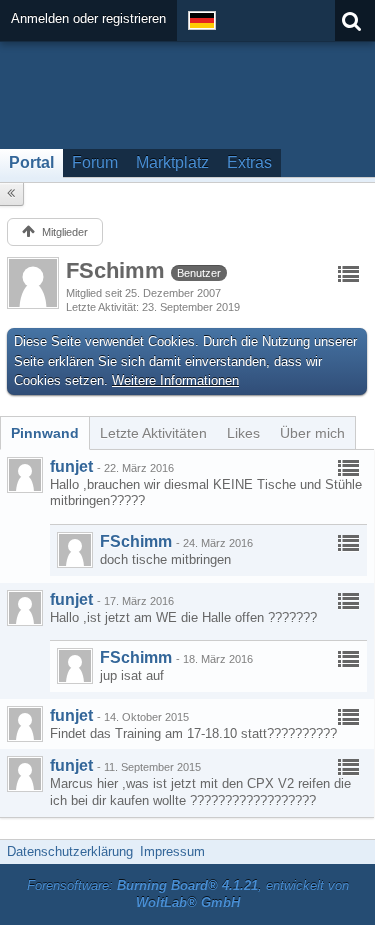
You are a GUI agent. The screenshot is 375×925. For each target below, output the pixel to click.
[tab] (45, 433)
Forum (95, 162)
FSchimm (136, 541)
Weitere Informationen (175, 380)
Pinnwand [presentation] (45, 433)
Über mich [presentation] (312, 433)
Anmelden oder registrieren (88, 18)
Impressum (172, 851)
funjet (71, 466)
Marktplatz (172, 162)
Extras (249, 162)
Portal (31, 162)
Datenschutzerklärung (70, 851)
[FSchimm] (75, 550)
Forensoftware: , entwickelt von (188, 894)
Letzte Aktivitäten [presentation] (153, 433)
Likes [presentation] (243, 433)
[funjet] (25, 475)
